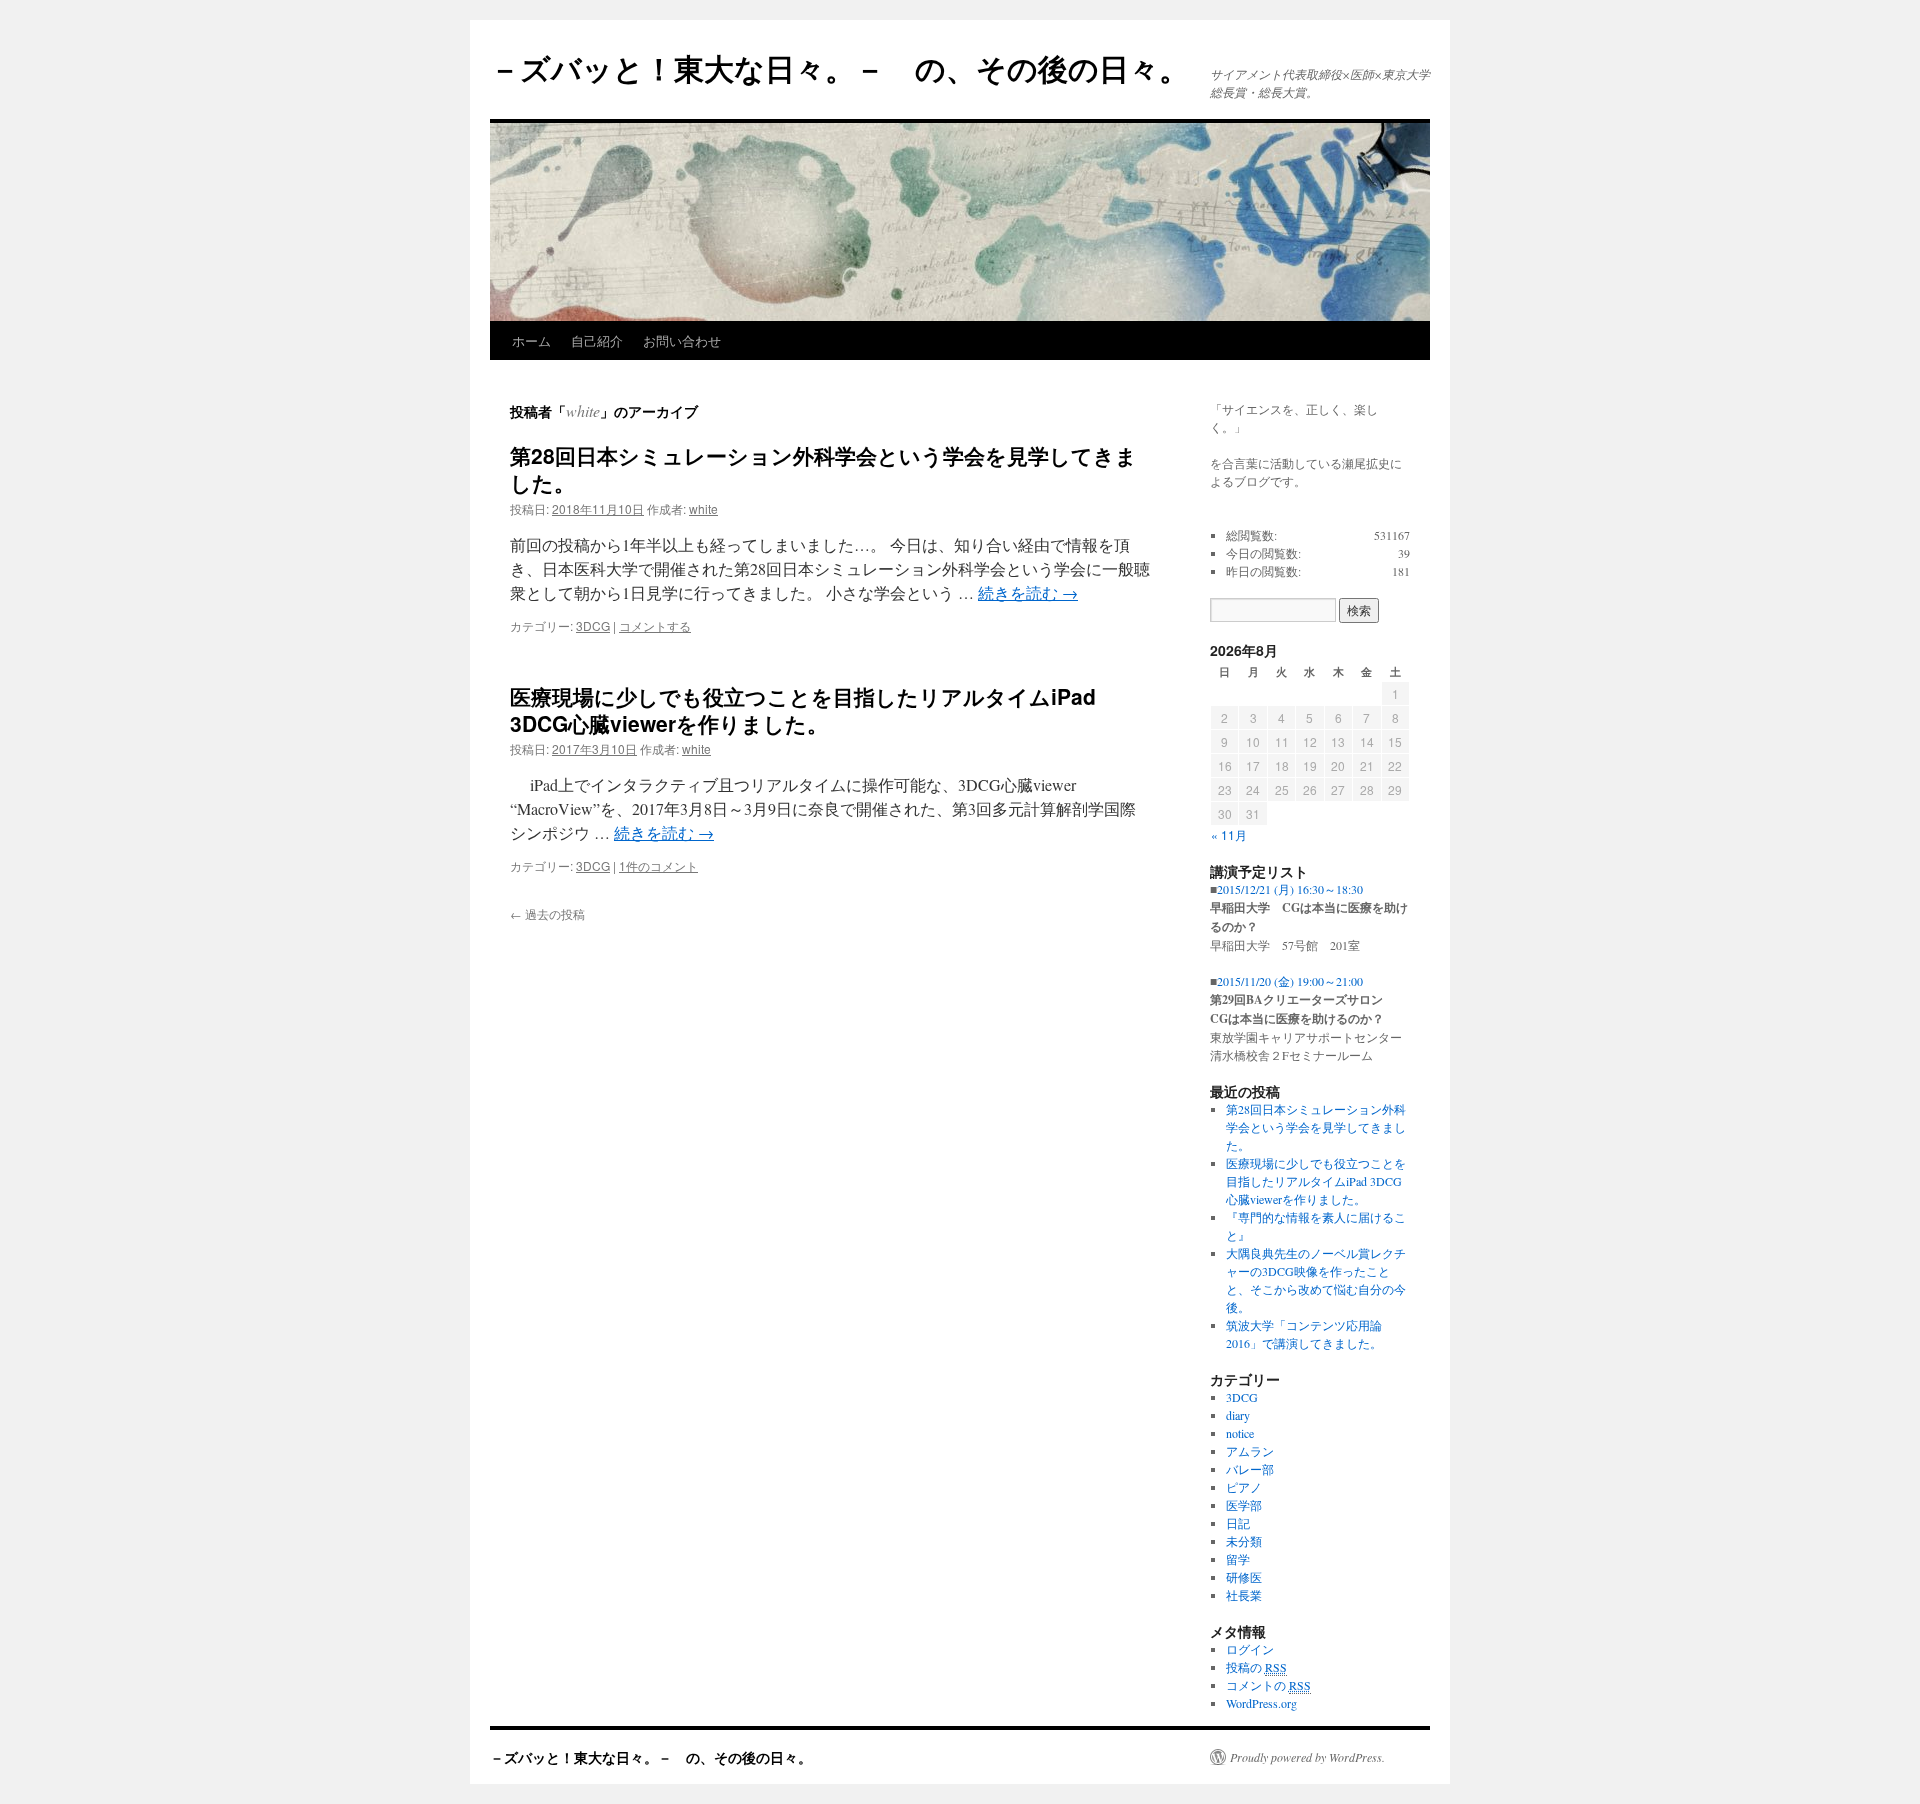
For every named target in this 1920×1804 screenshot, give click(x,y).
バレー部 (1250, 1469)
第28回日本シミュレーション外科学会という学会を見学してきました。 (823, 468)
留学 (1238, 1559)
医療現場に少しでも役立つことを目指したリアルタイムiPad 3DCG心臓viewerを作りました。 (803, 709)
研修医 (1244, 1577)
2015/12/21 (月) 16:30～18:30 (1290, 889)
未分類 (1244, 1541)
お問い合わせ (682, 340)
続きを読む (1028, 592)
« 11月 (1229, 834)
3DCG (593, 625)
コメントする (655, 625)
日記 (1238, 1523)
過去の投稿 (547, 913)
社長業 (1244, 1595)
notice (1240, 1433)
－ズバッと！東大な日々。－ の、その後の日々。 (839, 67)
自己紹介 (597, 340)
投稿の (1256, 1667)
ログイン (1250, 1649)
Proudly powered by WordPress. (1307, 1757)
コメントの (1268, 1685)
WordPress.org (1261, 1703)
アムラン (1250, 1451)
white (583, 410)
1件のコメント (658, 865)
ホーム (531, 340)
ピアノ (1244, 1487)
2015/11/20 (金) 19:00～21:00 (1290, 981)
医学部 (1244, 1505)
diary (1238, 1415)
